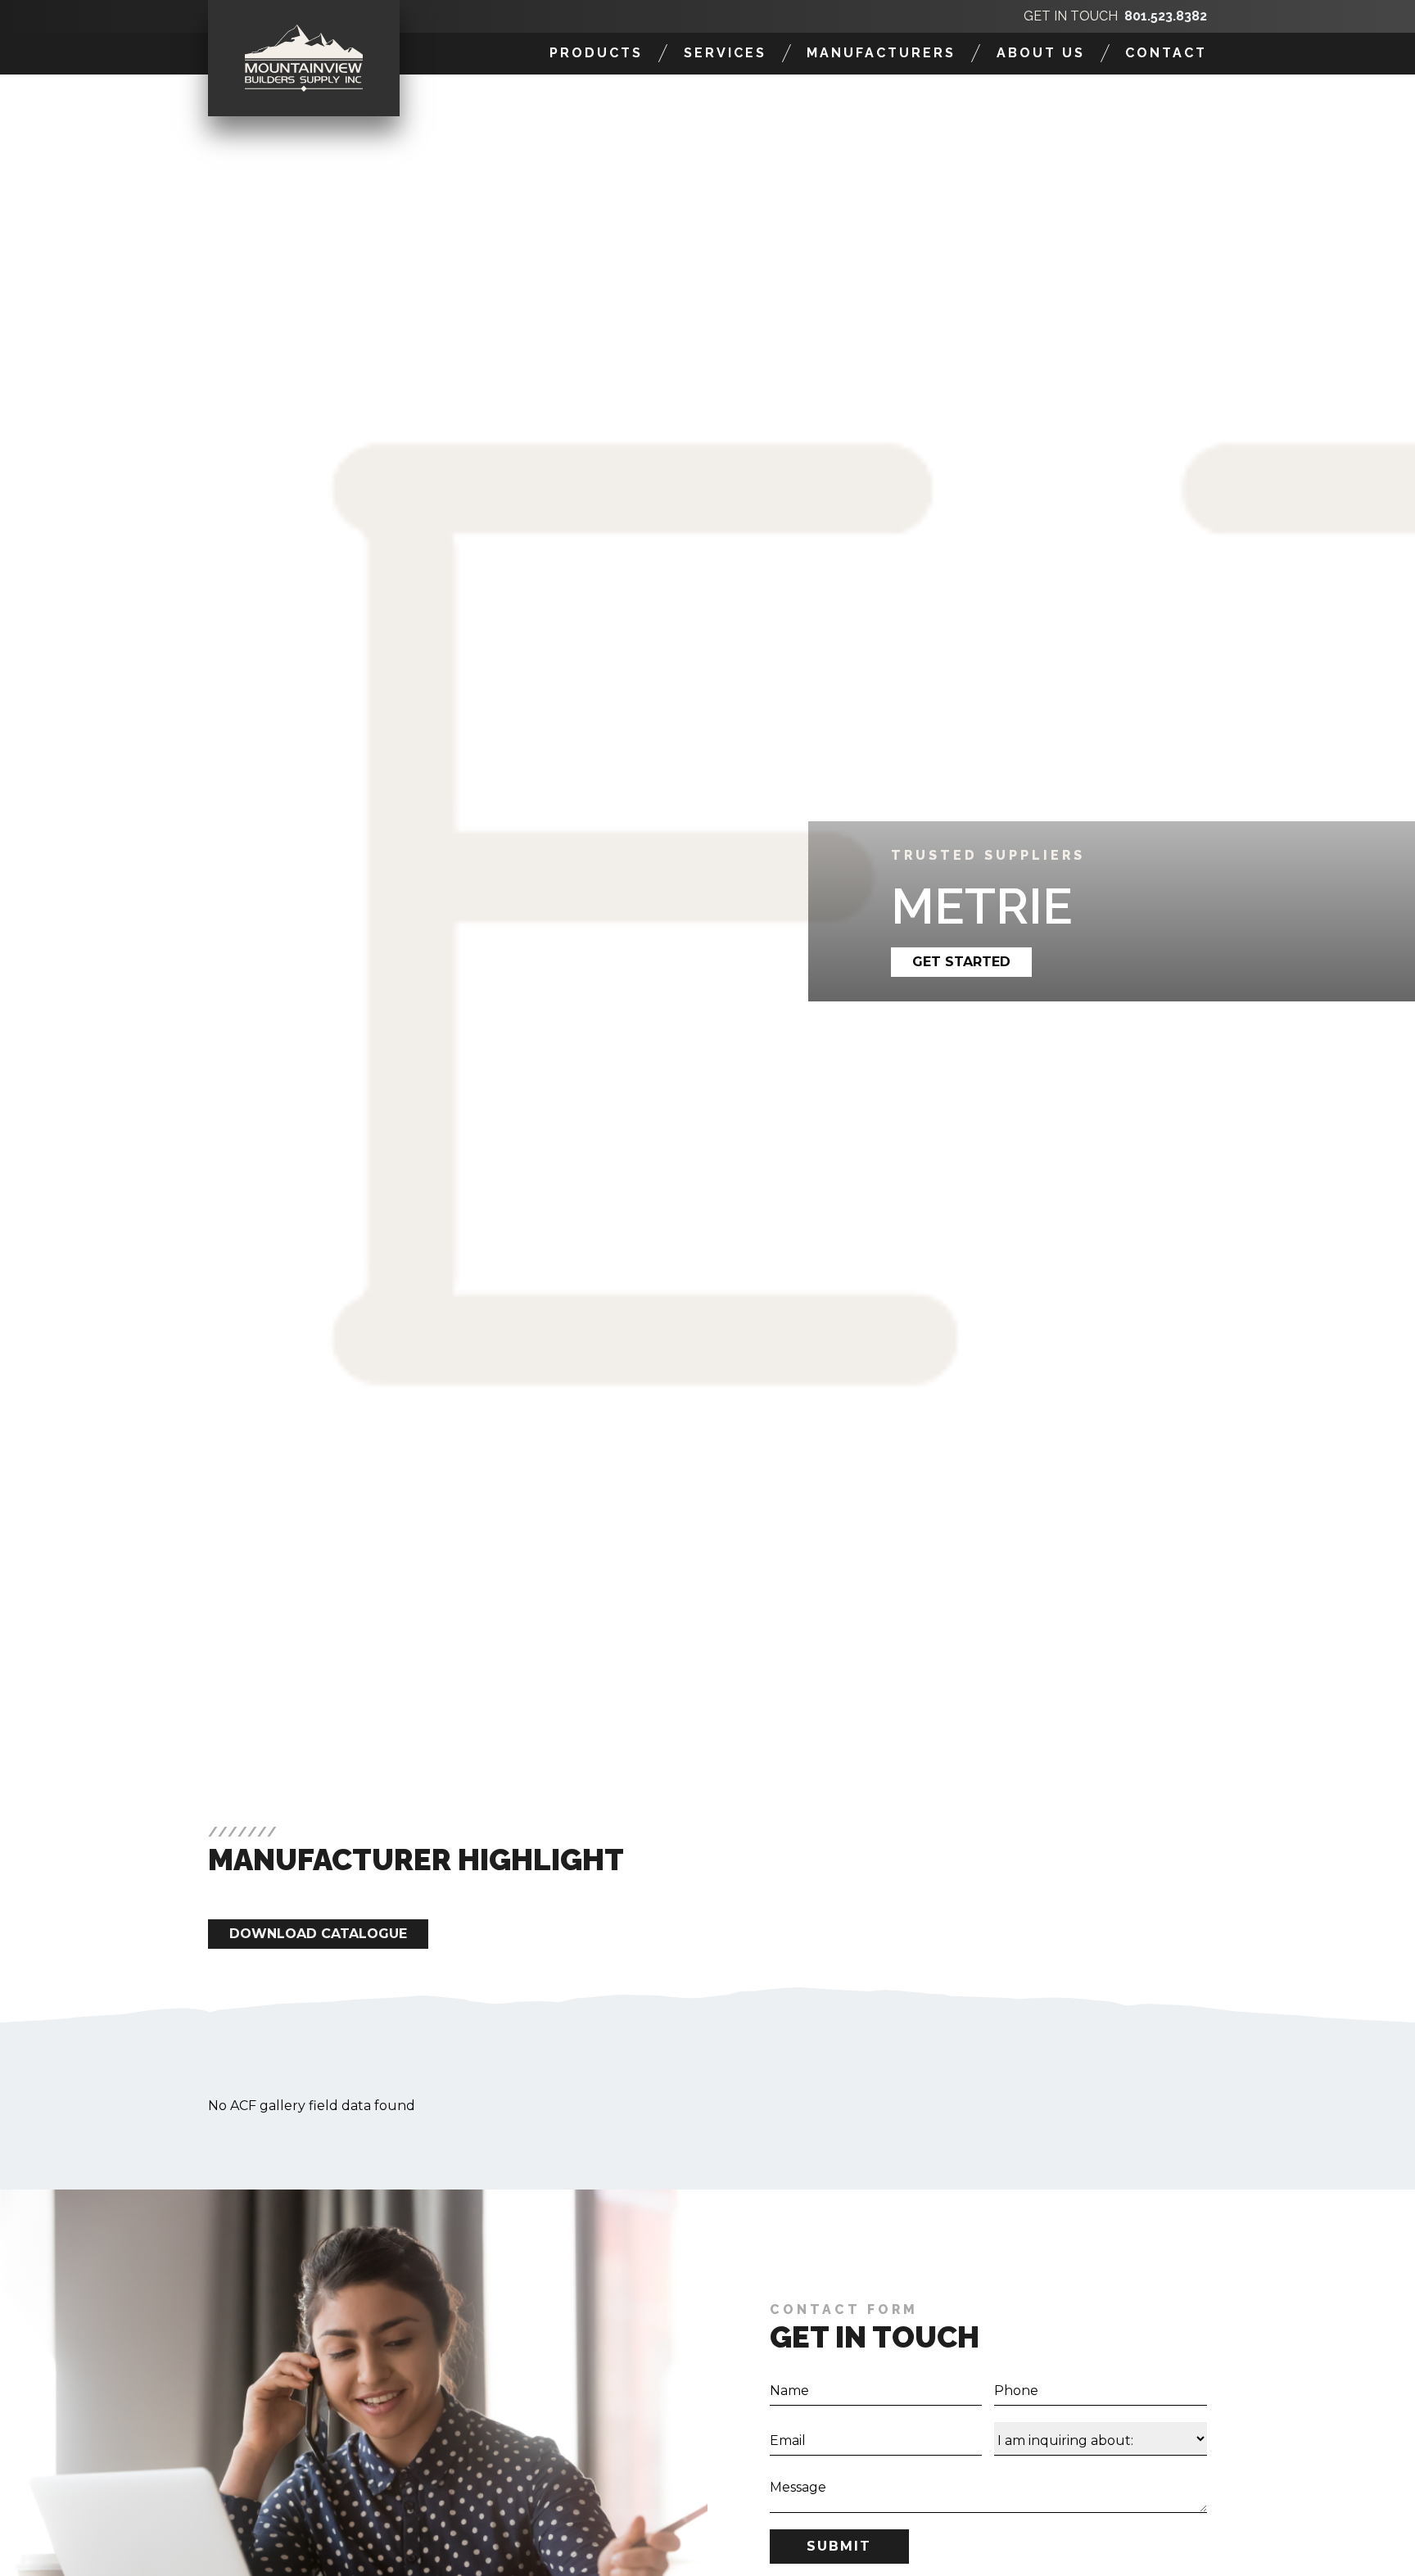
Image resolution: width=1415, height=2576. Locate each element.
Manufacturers (881, 53)
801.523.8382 (1166, 16)
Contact (1166, 53)
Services (725, 53)
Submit (839, 2546)
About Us (1041, 53)
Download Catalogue (318, 1934)
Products (596, 53)
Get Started (961, 962)
